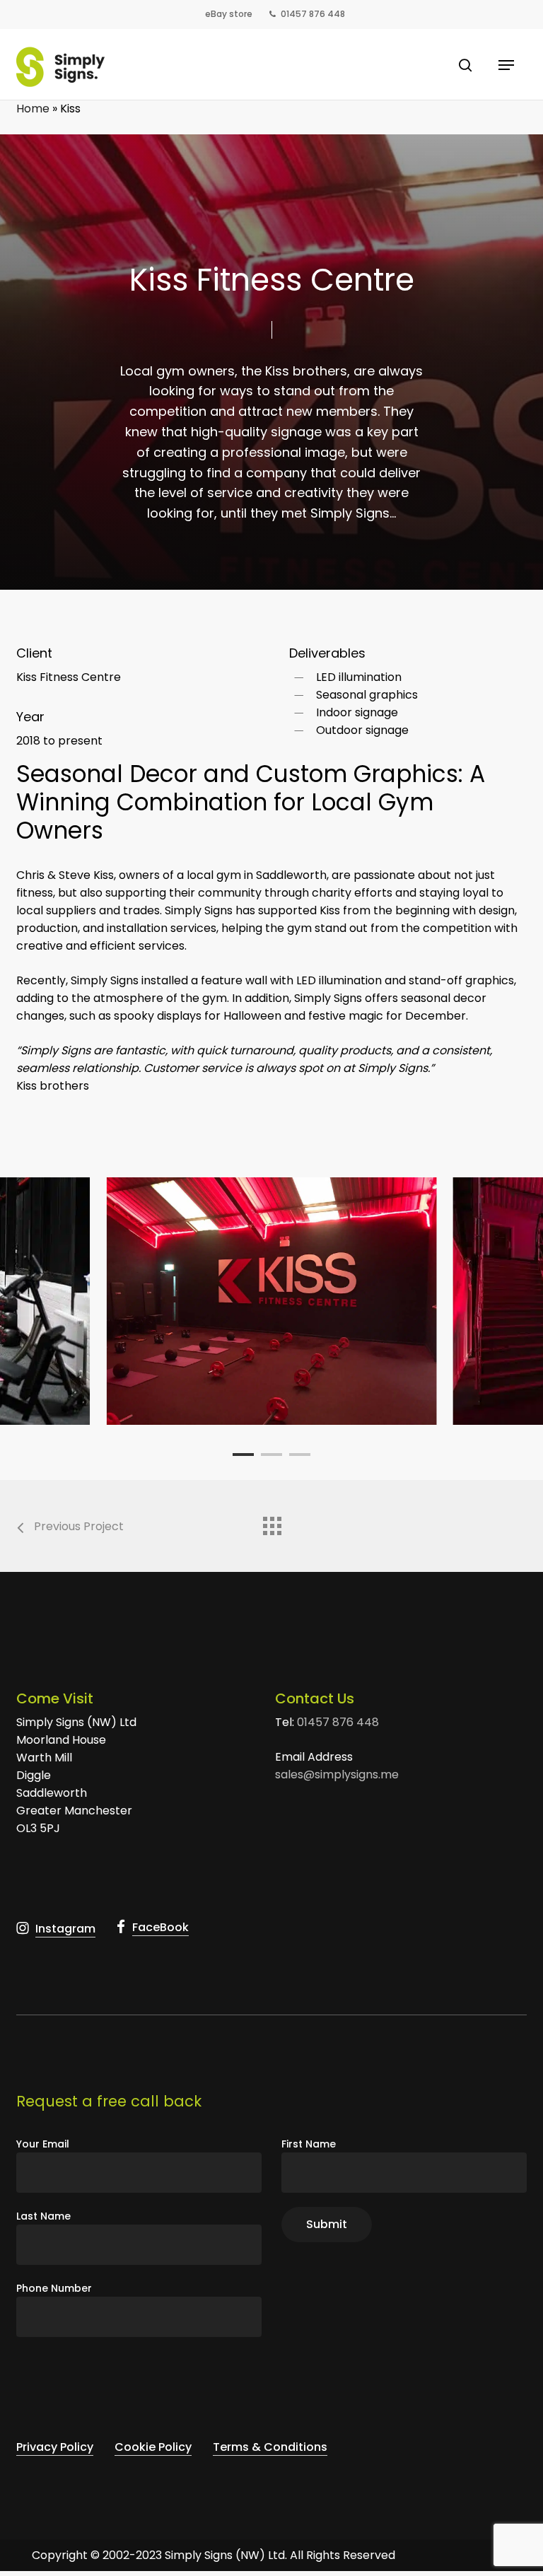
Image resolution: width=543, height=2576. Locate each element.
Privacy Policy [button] (55, 2447)
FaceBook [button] (160, 1927)
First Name (309, 2144)
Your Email (43, 2144)
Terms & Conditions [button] (270, 2447)
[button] (506, 65)
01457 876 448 (338, 1722)
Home (33, 109)
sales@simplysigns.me (337, 1774)
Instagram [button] (65, 1929)
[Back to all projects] (271, 1522)
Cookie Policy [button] (153, 2447)
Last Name (43, 2216)
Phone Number (54, 2288)
